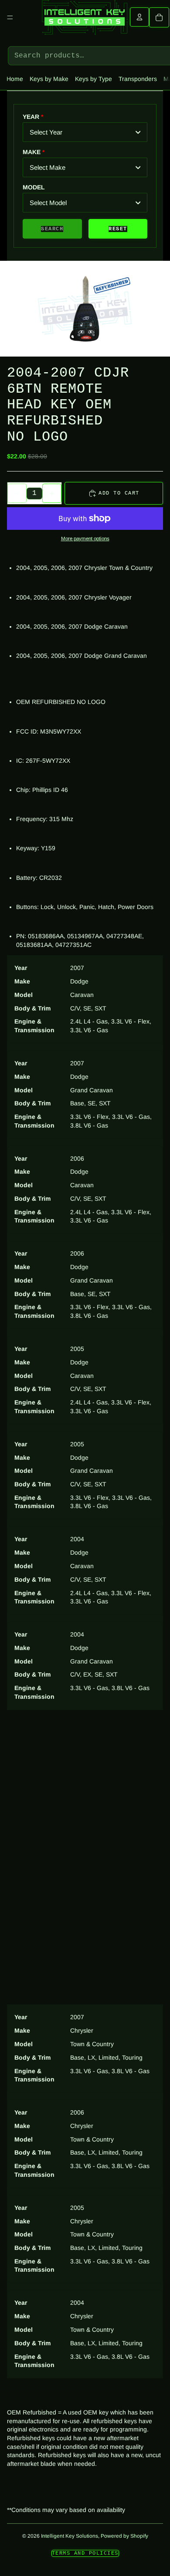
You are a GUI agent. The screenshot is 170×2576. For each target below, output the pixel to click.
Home (15, 79)
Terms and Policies (85, 2553)
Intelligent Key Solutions (70, 2536)
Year (31, 117)
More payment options (85, 538)
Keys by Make (49, 79)
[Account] (139, 17)
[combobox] (85, 132)
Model (34, 187)
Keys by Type (93, 79)
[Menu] (10, 17)
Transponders (138, 79)
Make (32, 152)
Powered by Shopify (124, 2536)
